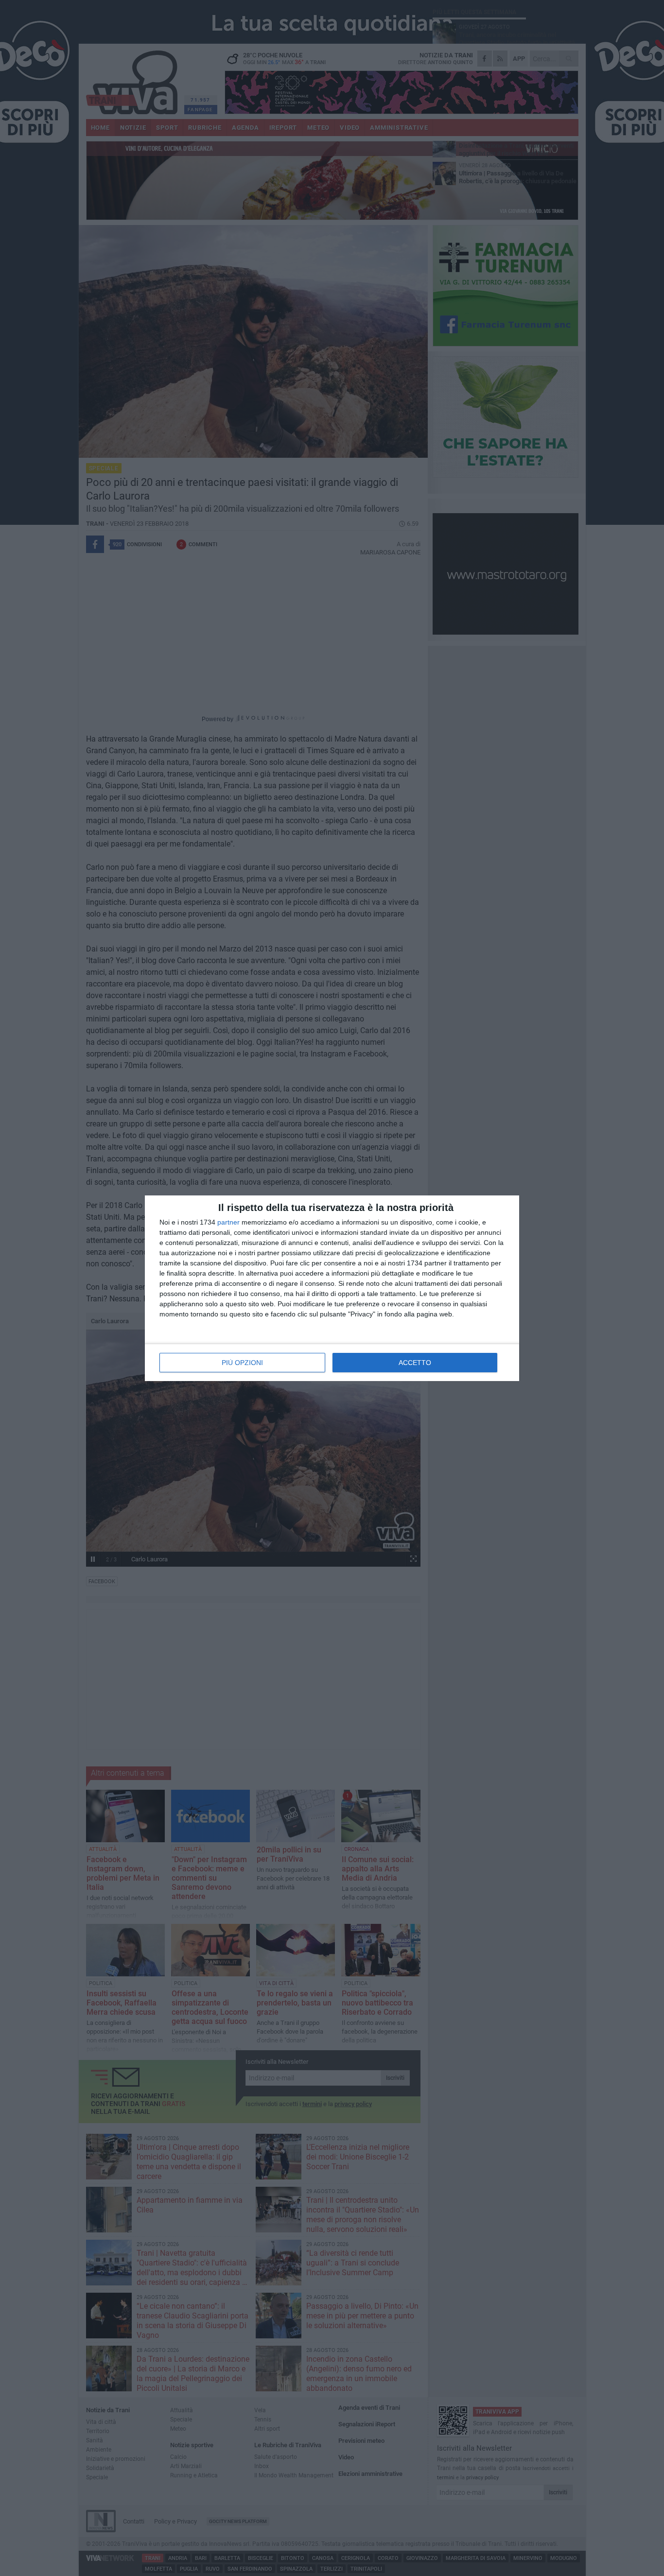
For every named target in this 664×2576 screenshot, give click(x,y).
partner (228, 1222)
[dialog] (332, 1288)
